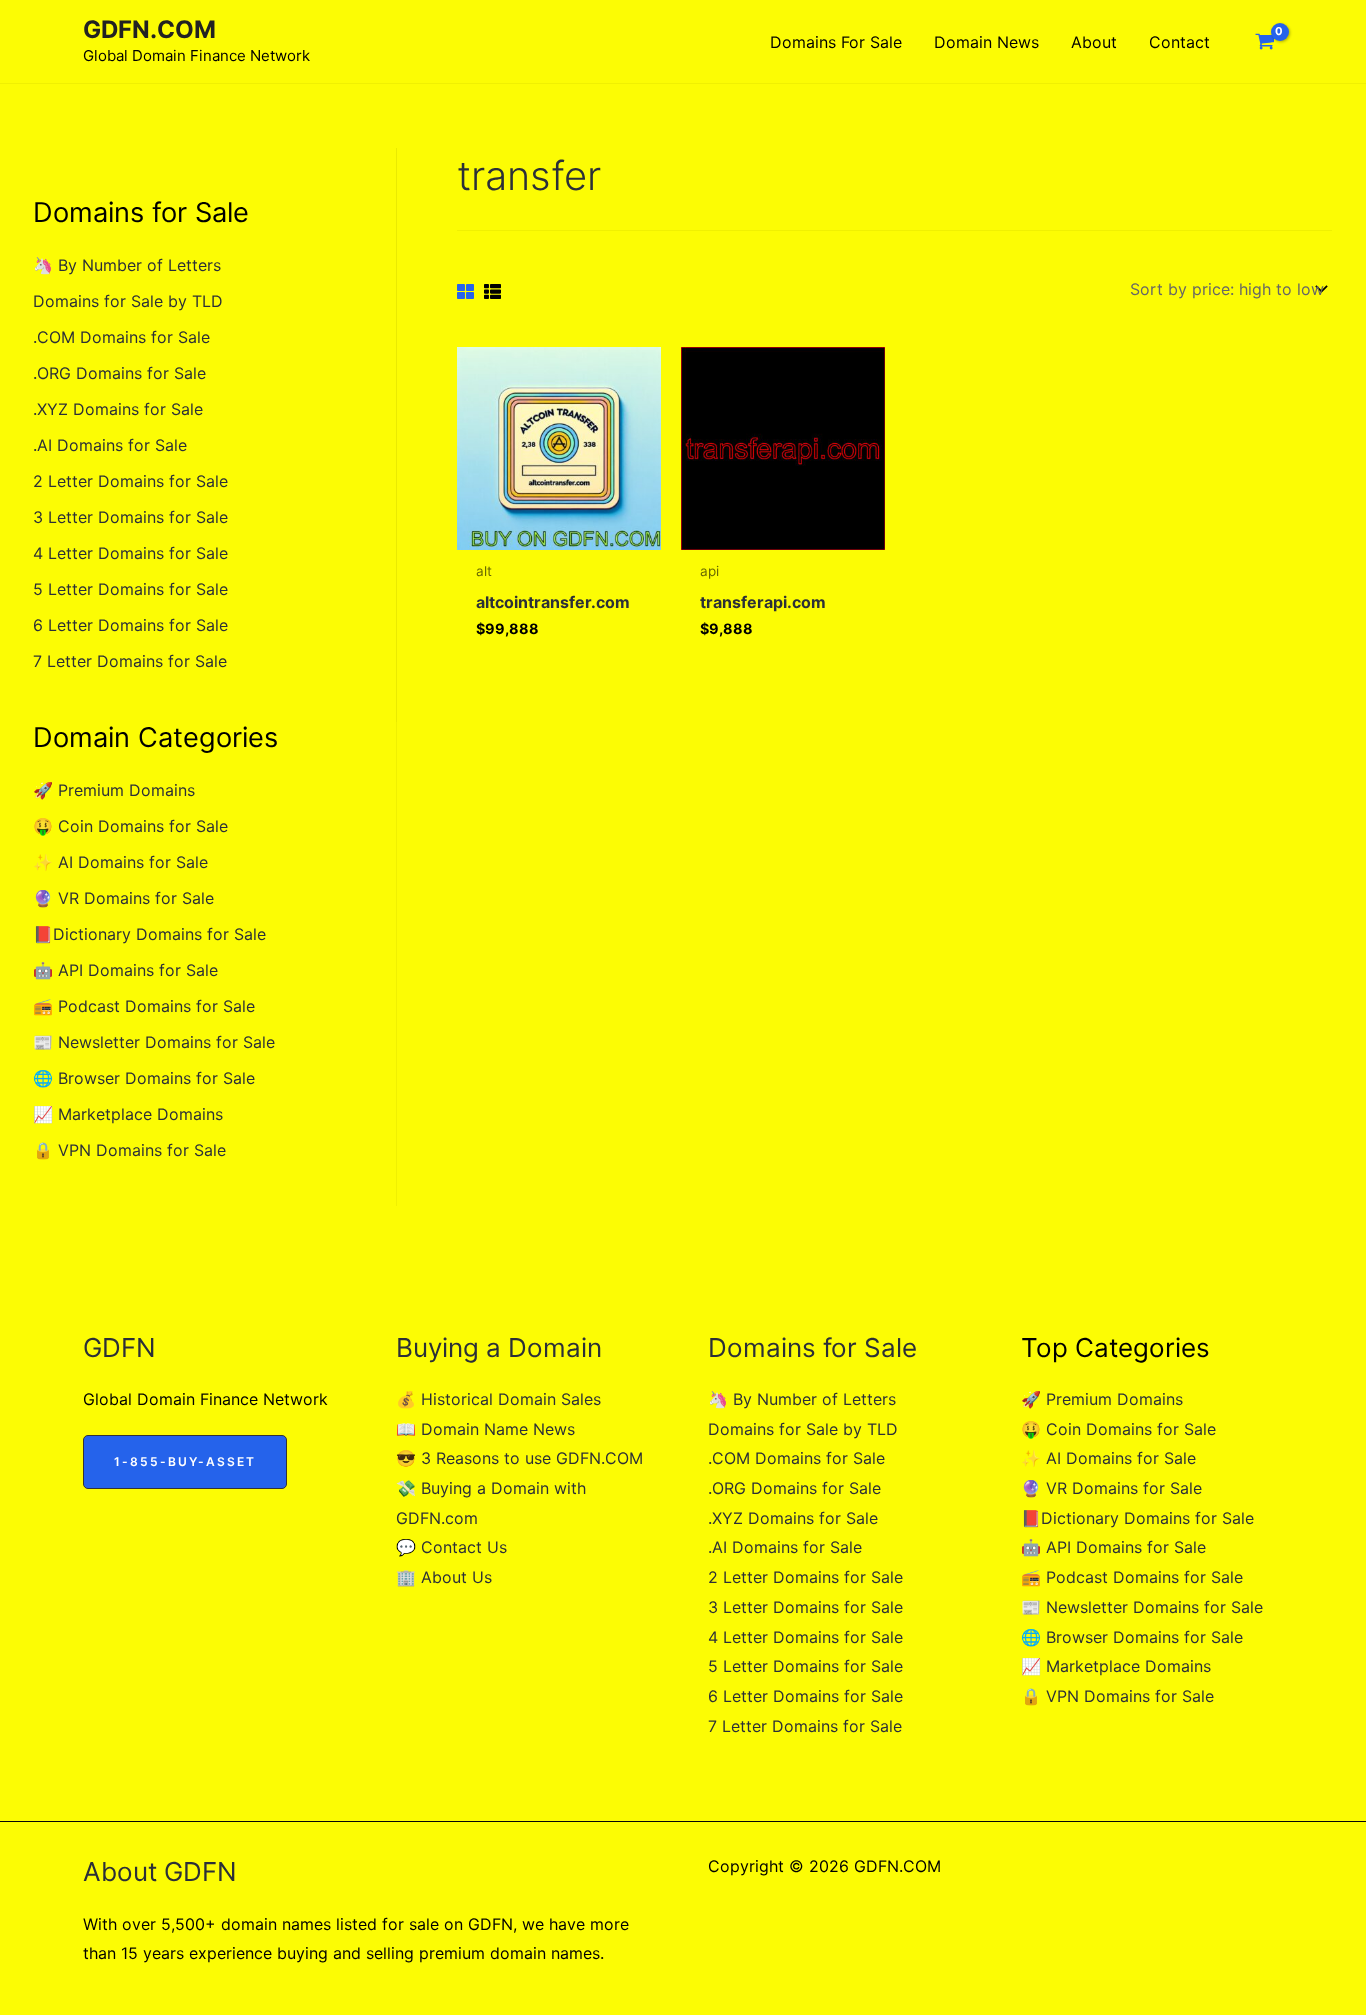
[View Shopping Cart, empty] (1264, 42)
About (1094, 42)
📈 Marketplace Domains (128, 1114)
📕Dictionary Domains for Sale (149, 934)
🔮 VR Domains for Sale (123, 898)
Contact (1179, 42)
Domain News (986, 42)
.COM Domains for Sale (121, 337)
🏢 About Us (444, 1577)
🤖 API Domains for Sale (125, 970)
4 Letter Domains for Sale (130, 553)
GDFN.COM (149, 29)
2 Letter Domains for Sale (130, 481)
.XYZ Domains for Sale (118, 409)
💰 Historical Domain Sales (498, 1399)
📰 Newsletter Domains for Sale (154, 1042)
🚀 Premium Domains (114, 790)
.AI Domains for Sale (110, 445)
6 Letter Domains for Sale (130, 625)
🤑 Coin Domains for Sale (130, 826)
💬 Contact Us (451, 1547)
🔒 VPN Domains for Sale (129, 1150)
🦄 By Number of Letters (127, 265)
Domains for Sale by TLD (128, 301)
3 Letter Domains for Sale (130, 517)
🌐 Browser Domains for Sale (144, 1078)
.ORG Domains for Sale (119, 373)
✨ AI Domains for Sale (120, 862)
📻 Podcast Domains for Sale (144, 1006)
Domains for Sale (836, 42)
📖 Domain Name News (485, 1429)
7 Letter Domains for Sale (130, 661)
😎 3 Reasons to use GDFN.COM (519, 1458)
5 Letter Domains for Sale (130, 589)
